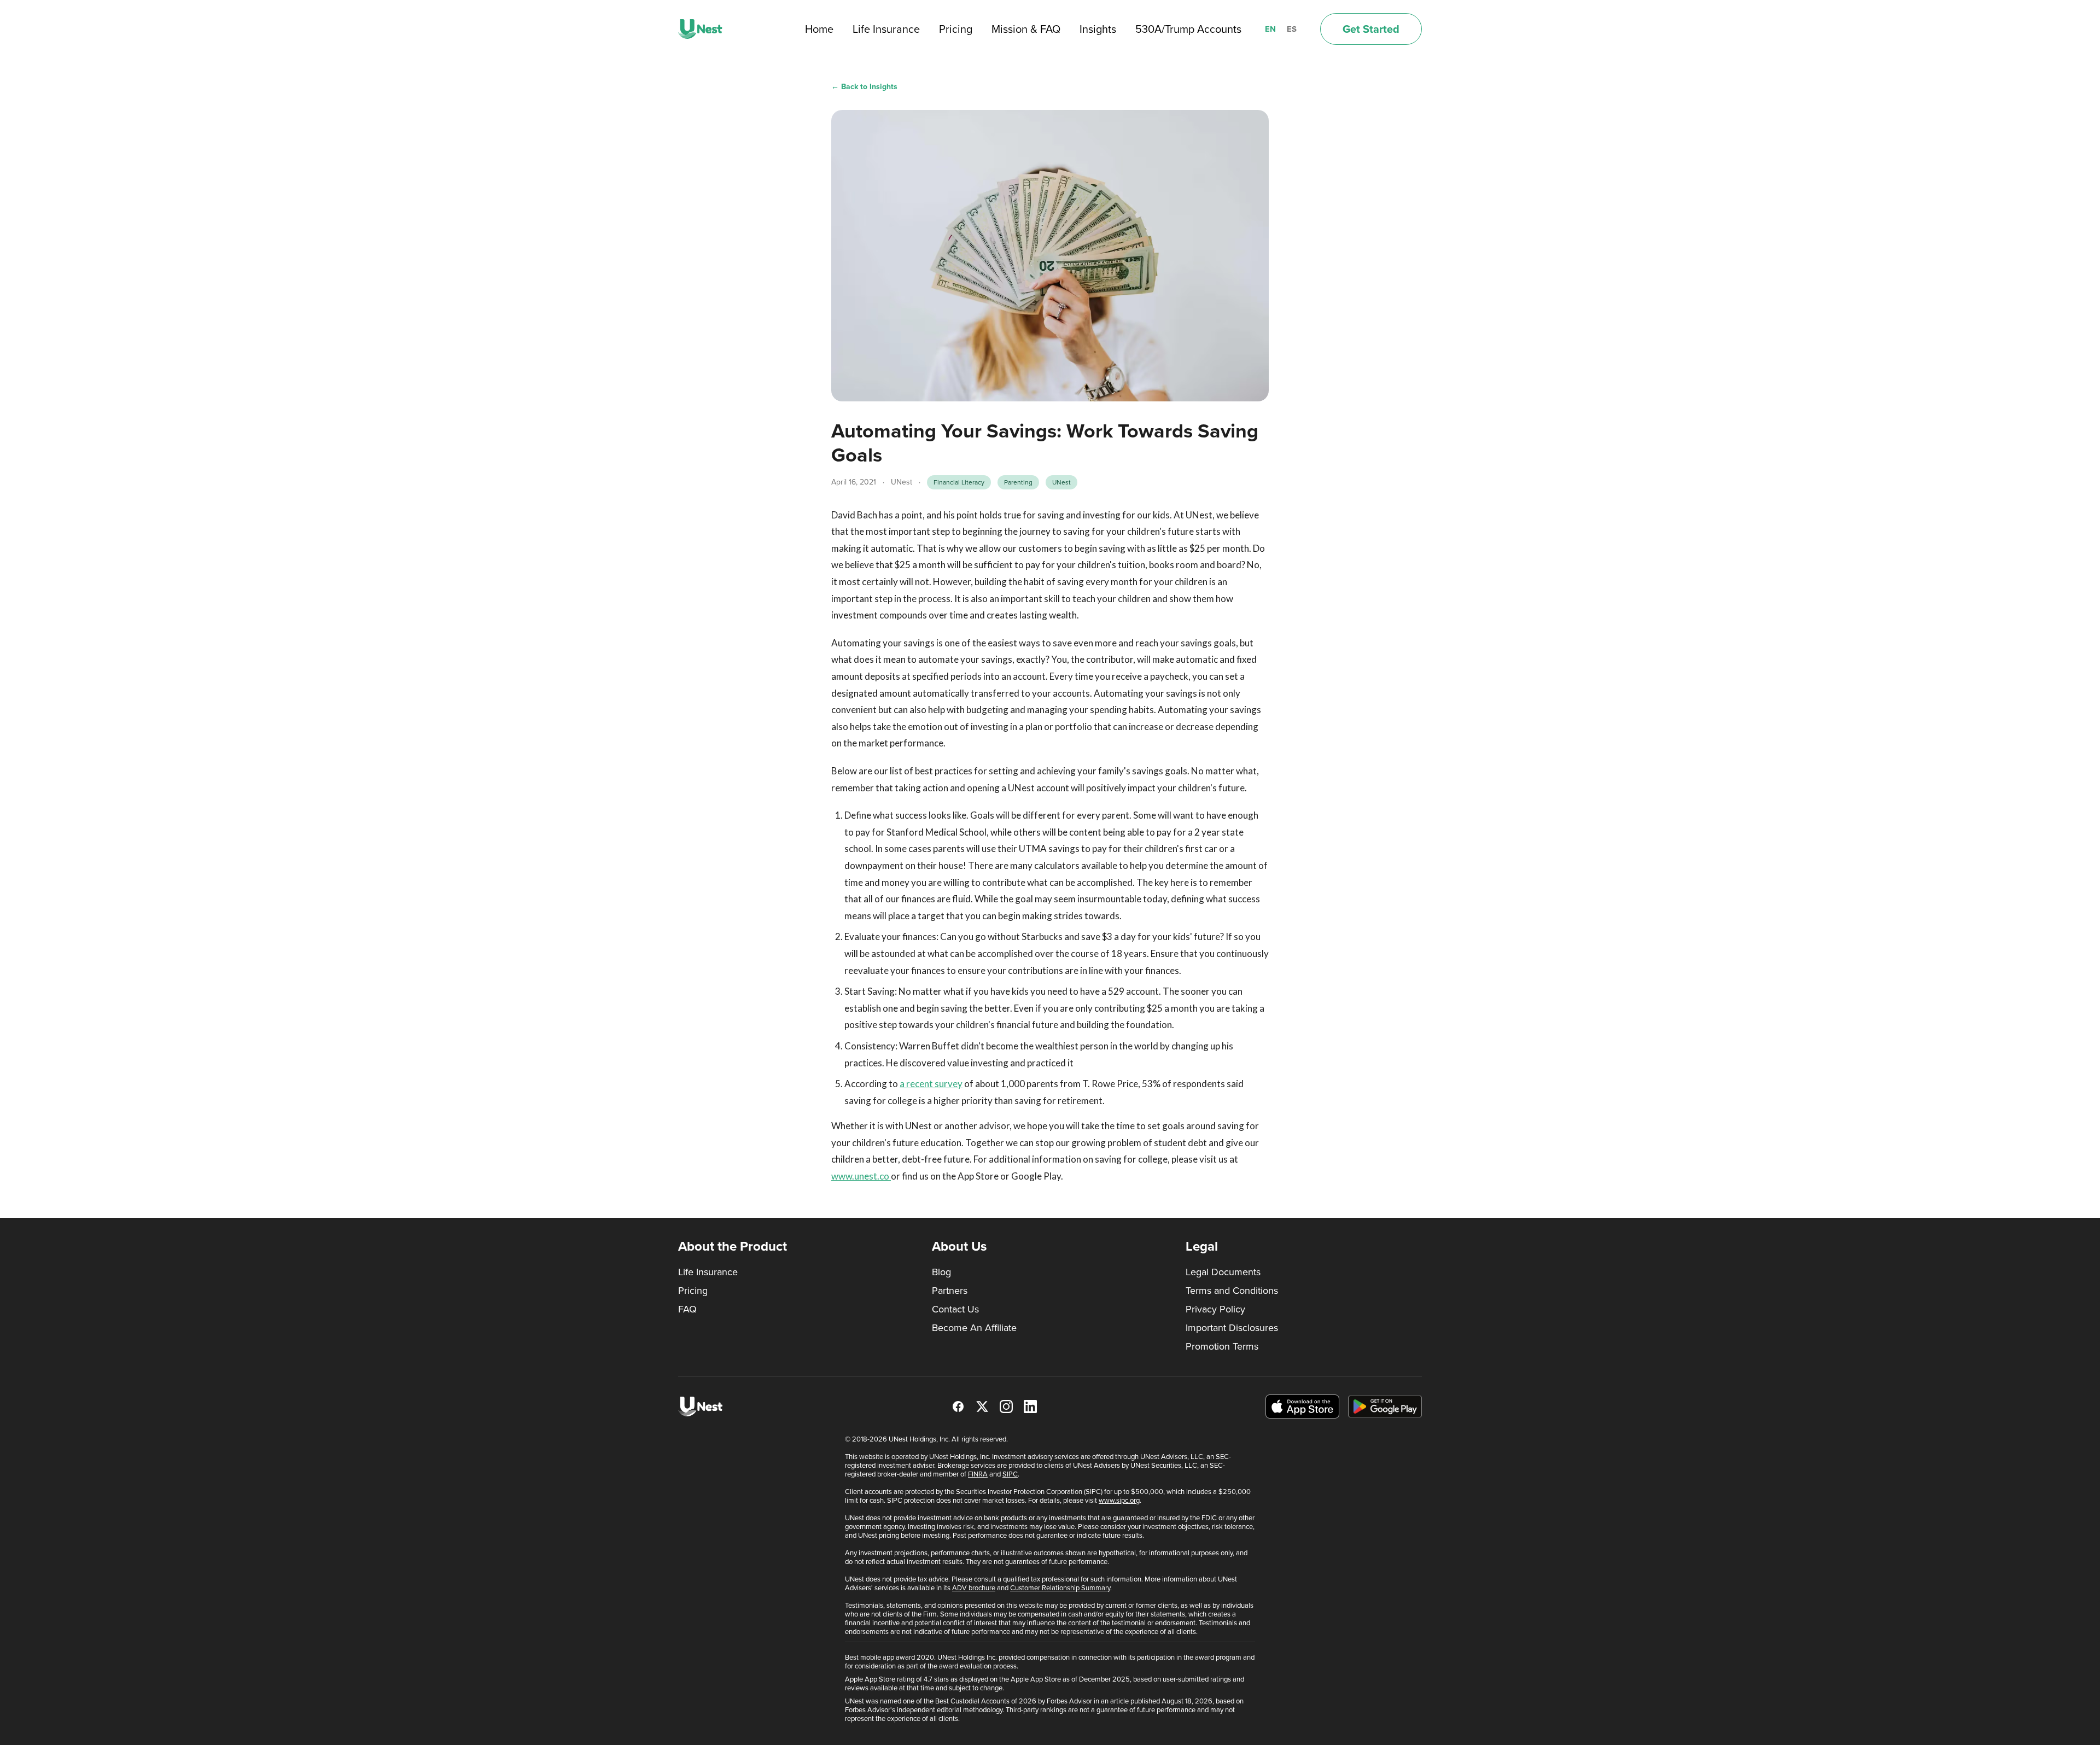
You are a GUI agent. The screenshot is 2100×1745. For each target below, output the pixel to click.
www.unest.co (861, 1176)
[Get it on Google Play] (1385, 1406)
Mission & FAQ (1026, 29)
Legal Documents (1223, 1272)
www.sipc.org (1119, 1500)
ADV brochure (974, 1588)
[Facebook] (958, 1406)
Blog (941, 1272)
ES (1292, 29)
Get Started (1371, 29)
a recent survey (931, 1084)
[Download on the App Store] (1302, 1407)
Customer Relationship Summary (1060, 1588)
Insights (1098, 29)
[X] (982, 1406)
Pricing (956, 29)
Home (819, 29)
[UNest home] (700, 29)
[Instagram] (1006, 1406)
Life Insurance (886, 29)
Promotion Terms (1222, 1346)
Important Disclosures (1232, 1328)
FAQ (687, 1309)
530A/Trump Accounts (1188, 29)
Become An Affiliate (974, 1328)
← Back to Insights (864, 87)
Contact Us (955, 1309)
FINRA (978, 1474)
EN (1270, 29)
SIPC (1010, 1474)
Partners (950, 1291)
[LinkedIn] (1030, 1406)
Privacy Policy (1215, 1309)
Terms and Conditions (1232, 1291)
